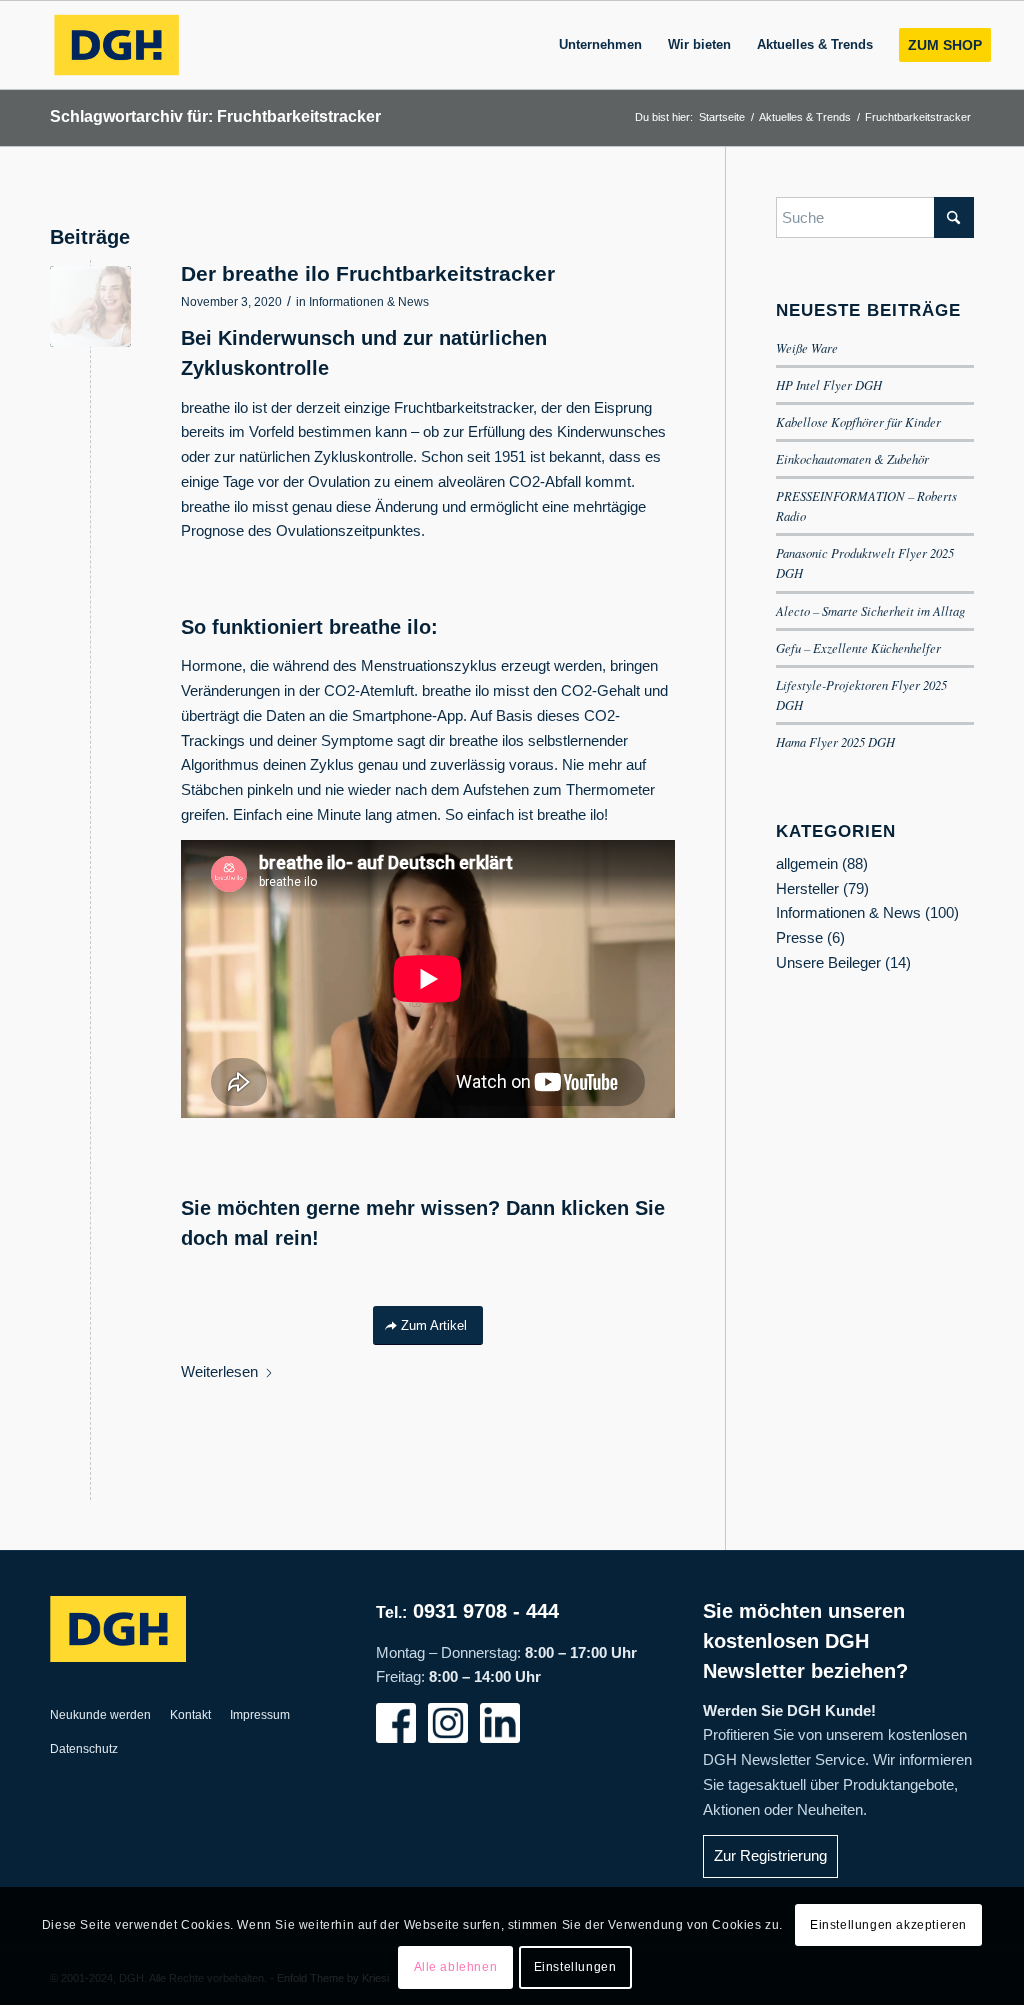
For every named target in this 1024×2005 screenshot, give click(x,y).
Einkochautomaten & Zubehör (852, 458)
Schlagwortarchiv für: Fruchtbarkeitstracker (215, 116)
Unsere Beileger (828, 962)
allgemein (807, 863)
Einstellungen (575, 1967)
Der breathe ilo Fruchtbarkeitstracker (368, 273)
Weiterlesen (219, 1371)
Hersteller (807, 888)
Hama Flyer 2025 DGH (835, 741)
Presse (799, 937)
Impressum (260, 1715)
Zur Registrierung (770, 1855)
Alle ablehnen (456, 1967)
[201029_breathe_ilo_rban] (90, 306)
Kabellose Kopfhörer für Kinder (858, 421)
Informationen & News (369, 302)
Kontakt (190, 1715)
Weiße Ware (807, 347)
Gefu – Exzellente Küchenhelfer (858, 647)
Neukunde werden (100, 1715)
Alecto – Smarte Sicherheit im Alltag (870, 610)
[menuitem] (600, 45)
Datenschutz (84, 1749)
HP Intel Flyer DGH (829, 384)
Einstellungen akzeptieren (888, 1925)
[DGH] (116, 45)
